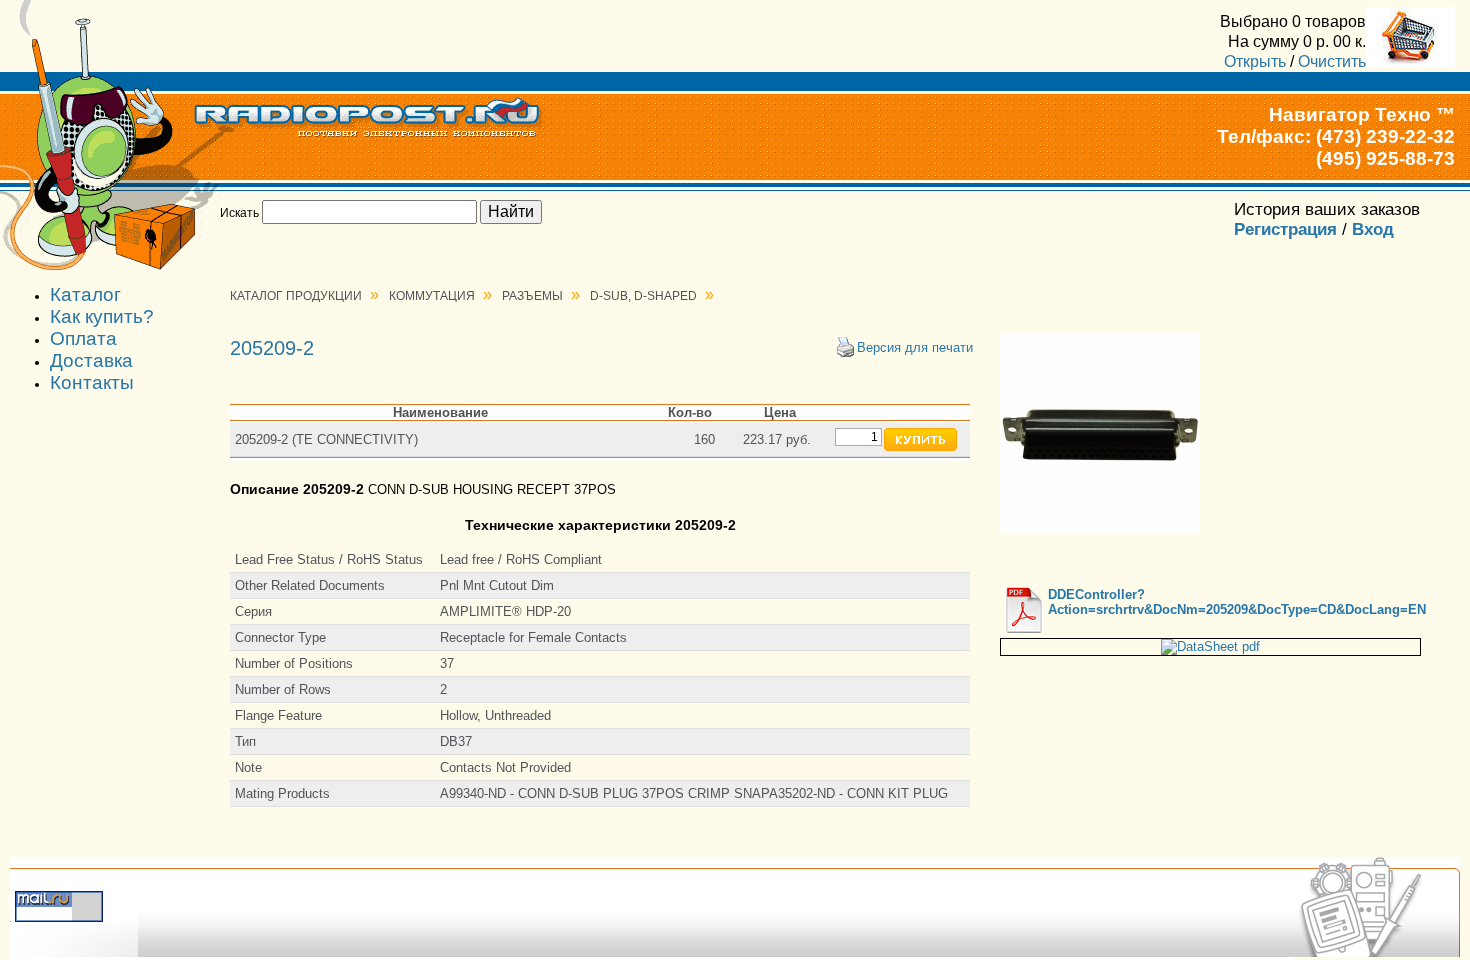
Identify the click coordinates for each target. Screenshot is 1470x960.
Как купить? (102, 316)
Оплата (83, 338)
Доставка (91, 360)
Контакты (92, 382)
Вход (1373, 229)
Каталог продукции (296, 296)
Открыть (1255, 61)
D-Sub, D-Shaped (643, 296)
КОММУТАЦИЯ (432, 296)
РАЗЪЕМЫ (532, 296)
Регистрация (1285, 229)
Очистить (1332, 61)
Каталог (85, 294)
